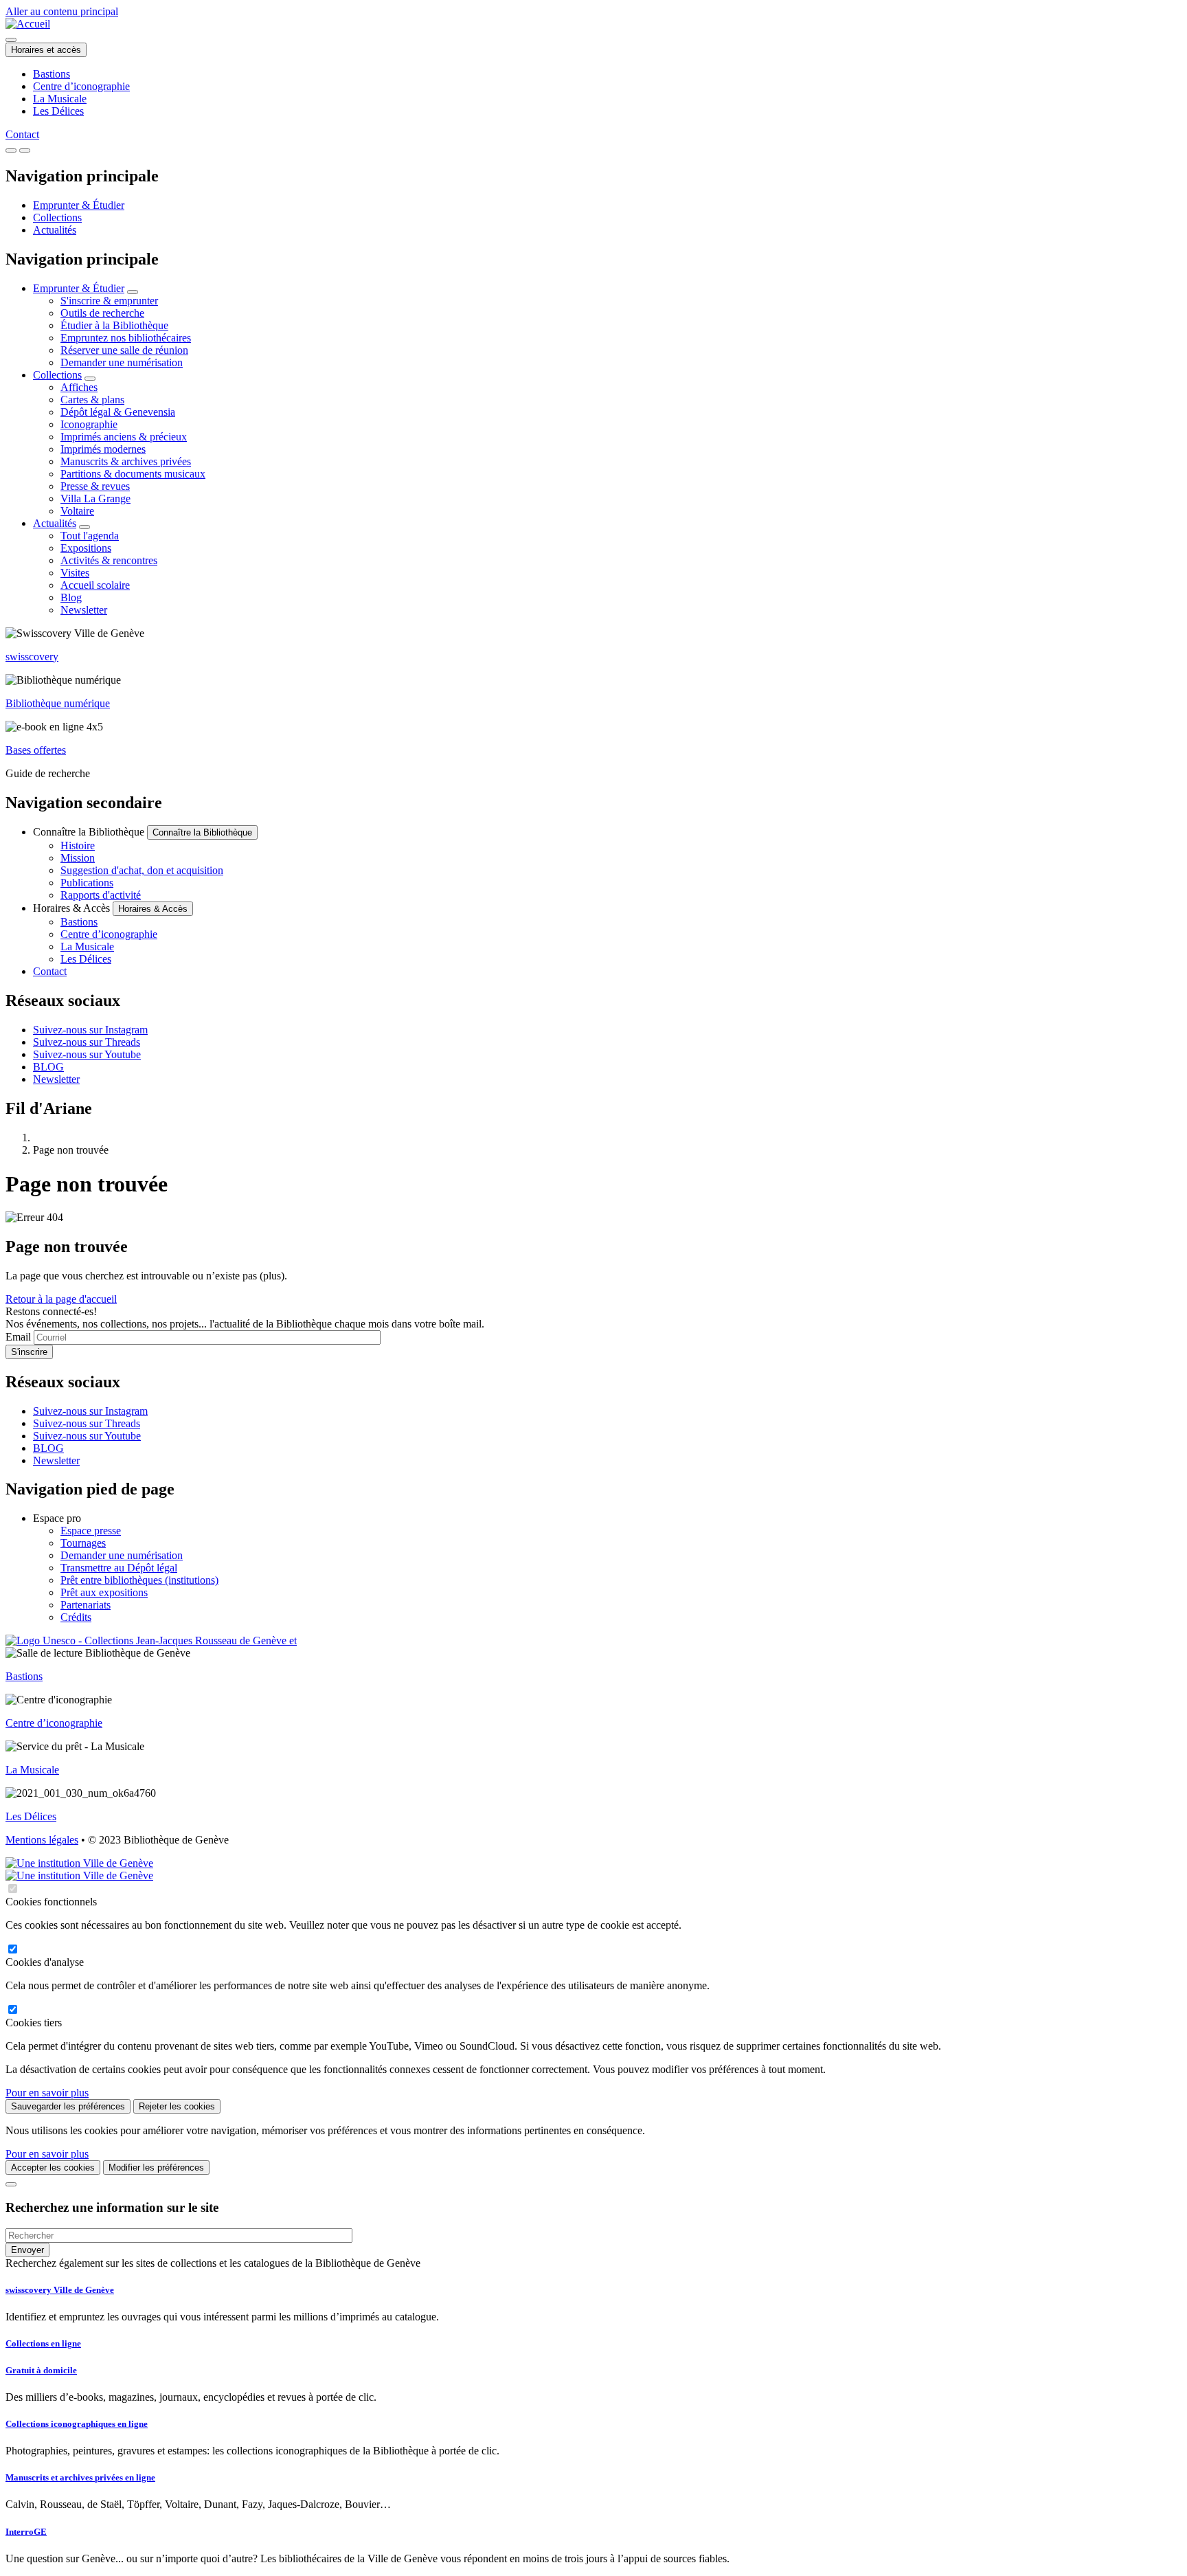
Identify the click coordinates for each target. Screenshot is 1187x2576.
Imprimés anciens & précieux (124, 437)
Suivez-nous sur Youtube (87, 1054)
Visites (75, 573)
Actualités (55, 230)
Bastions (52, 74)
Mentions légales (42, 1840)
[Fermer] (11, 2184)
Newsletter (84, 610)
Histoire (78, 845)
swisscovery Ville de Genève (60, 2290)
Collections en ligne (43, 2343)
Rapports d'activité (101, 895)
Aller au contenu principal (62, 11)
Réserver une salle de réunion (124, 350)
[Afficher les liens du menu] (133, 292)
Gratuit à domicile (41, 2370)
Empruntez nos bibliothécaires (126, 338)
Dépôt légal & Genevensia (118, 412)
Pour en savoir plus (47, 2093)
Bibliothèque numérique (58, 703)
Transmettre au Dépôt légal (119, 1568)
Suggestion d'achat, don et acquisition (142, 870)
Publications (87, 883)
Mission (78, 858)
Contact (22, 134)
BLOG (48, 1067)
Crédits (76, 1617)
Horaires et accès (46, 50)
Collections (57, 217)
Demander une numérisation (122, 362)
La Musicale (60, 99)
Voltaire (77, 511)
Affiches (79, 387)
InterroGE (26, 2532)
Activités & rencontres (109, 560)
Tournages (83, 1543)
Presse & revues (95, 486)
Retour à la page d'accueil (61, 1299)
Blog (71, 597)
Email (18, 1337)
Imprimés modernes (103, 449)
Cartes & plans (92, 400)
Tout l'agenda (90, 536)
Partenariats (86, 1605)
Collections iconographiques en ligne (77, 2424)
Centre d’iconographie (81, 86)
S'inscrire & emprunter (109, 301)
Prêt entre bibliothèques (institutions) (139, 1580)
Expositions (86, 548)
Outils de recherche (102, 313)
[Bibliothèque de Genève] (28, 24)
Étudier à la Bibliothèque (114, 325)
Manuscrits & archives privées (126, 461)
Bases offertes (36, 750)
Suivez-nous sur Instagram (90, 1030)
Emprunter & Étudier (79, 205)
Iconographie (89, 424)
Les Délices (58, 111)
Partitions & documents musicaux (133, 474)
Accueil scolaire (95, 585)
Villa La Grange (95, 499)
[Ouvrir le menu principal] (25, 150)
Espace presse (91, 1531)
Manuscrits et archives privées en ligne (80, 2477)
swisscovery (32, 657)
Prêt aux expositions (104, 1592)
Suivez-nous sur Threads (87, 1042)
